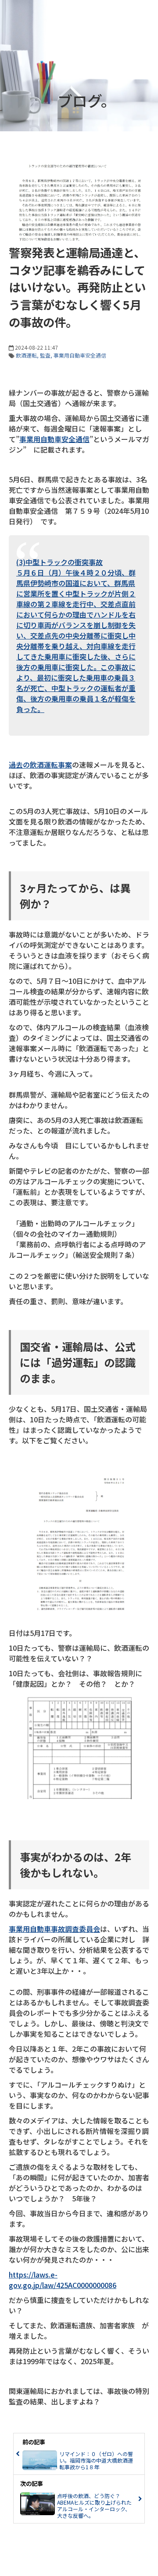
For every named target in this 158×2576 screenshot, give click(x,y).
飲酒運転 (26, 355)
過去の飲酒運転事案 (40, 765)
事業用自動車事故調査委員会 (54, 1929)
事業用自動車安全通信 (80, 355)
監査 (45, 355)
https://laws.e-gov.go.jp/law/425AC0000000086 (63, 2280)
